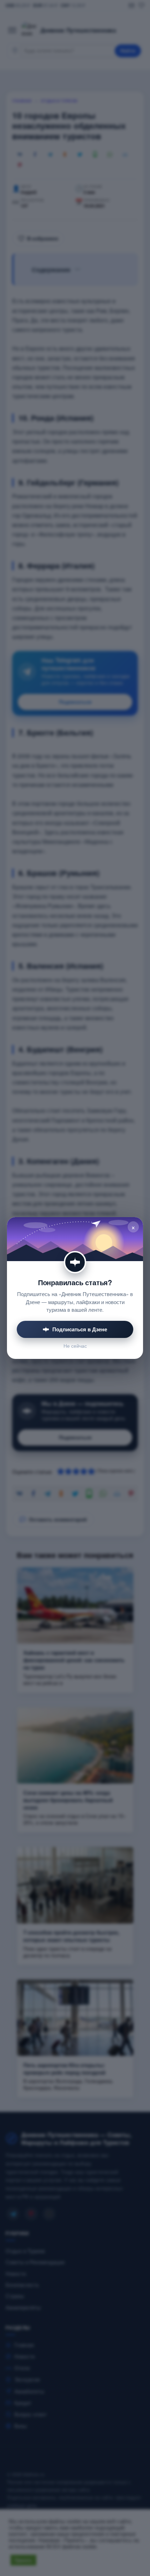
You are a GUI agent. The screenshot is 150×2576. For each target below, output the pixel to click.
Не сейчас (75, 1346)
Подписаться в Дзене (80, 1329)
